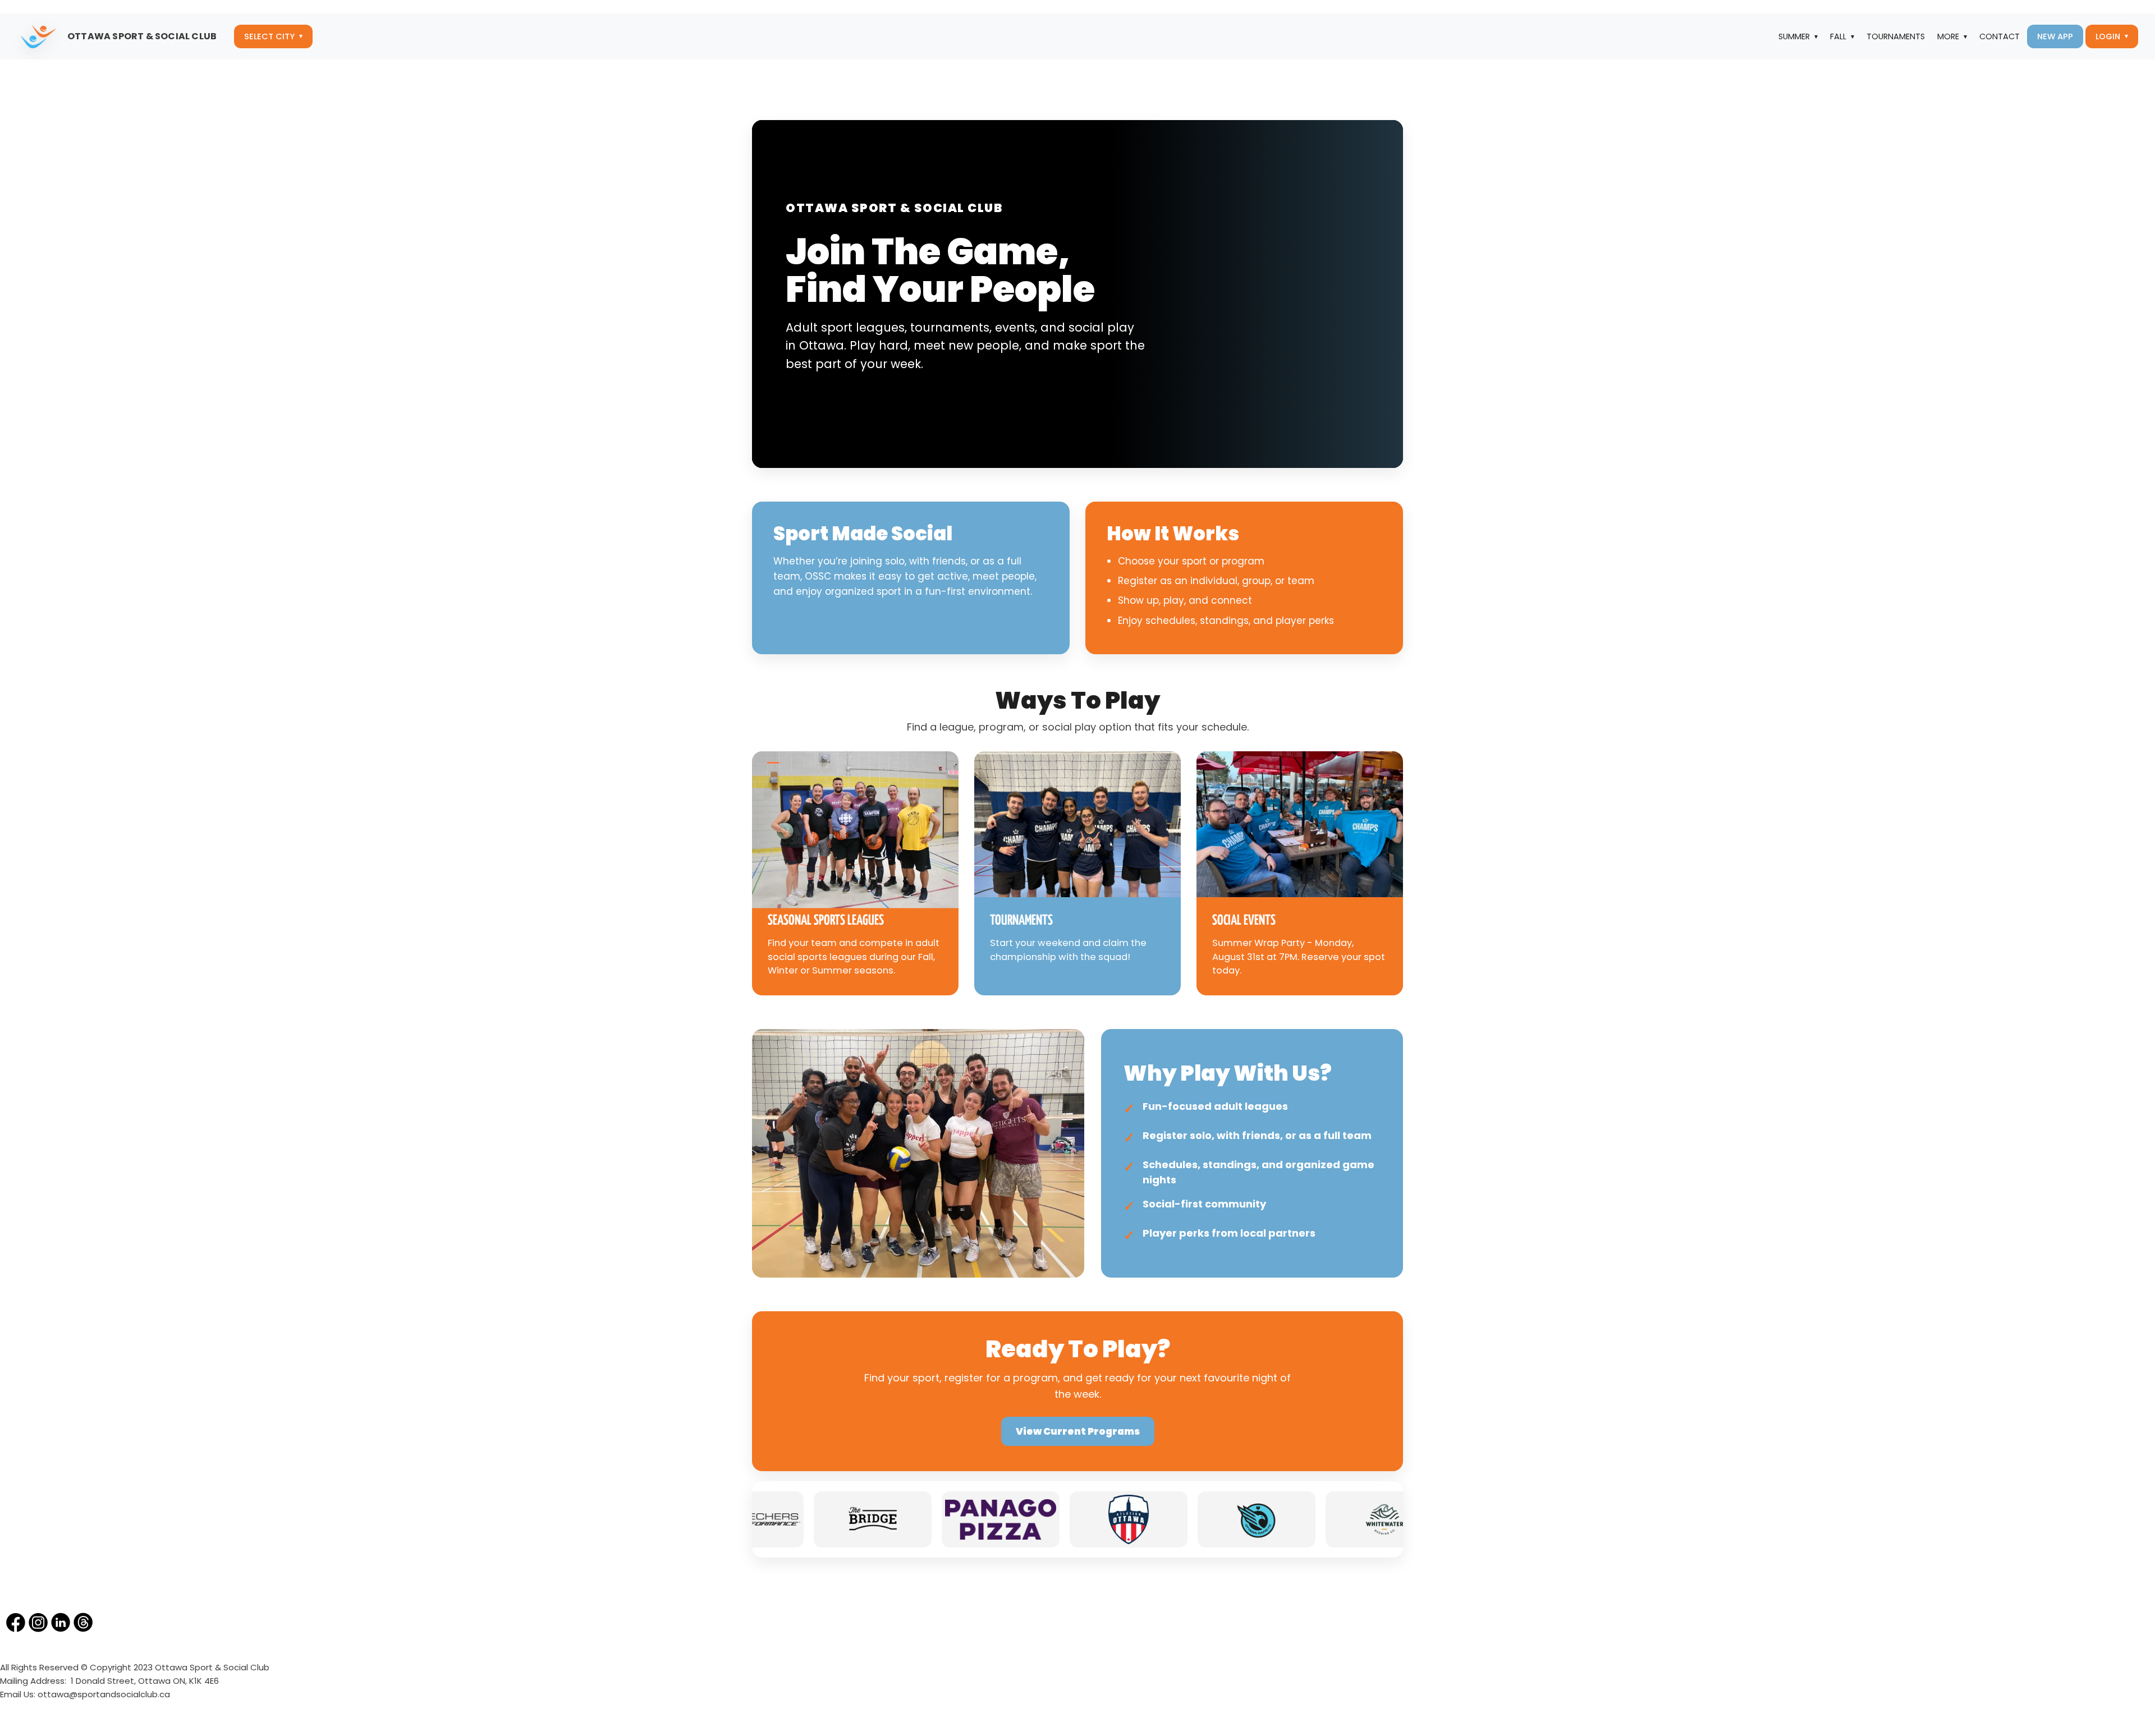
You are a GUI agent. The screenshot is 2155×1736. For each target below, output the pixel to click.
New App (2055, 36)
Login (2108, 36)
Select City (269, 36)
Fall (1838, 36)
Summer (1794, 36)
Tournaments (1896, 36)
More (1948, 36)
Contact (2000, 36)
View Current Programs (1078, 1431)
